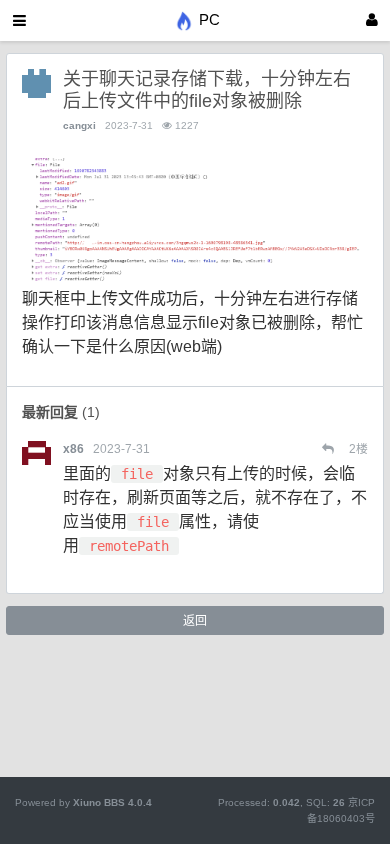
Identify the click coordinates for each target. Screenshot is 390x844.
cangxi (79, 125)
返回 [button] (195, 621)
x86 (73, 449)
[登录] (372, 20)
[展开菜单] (19, 20)
